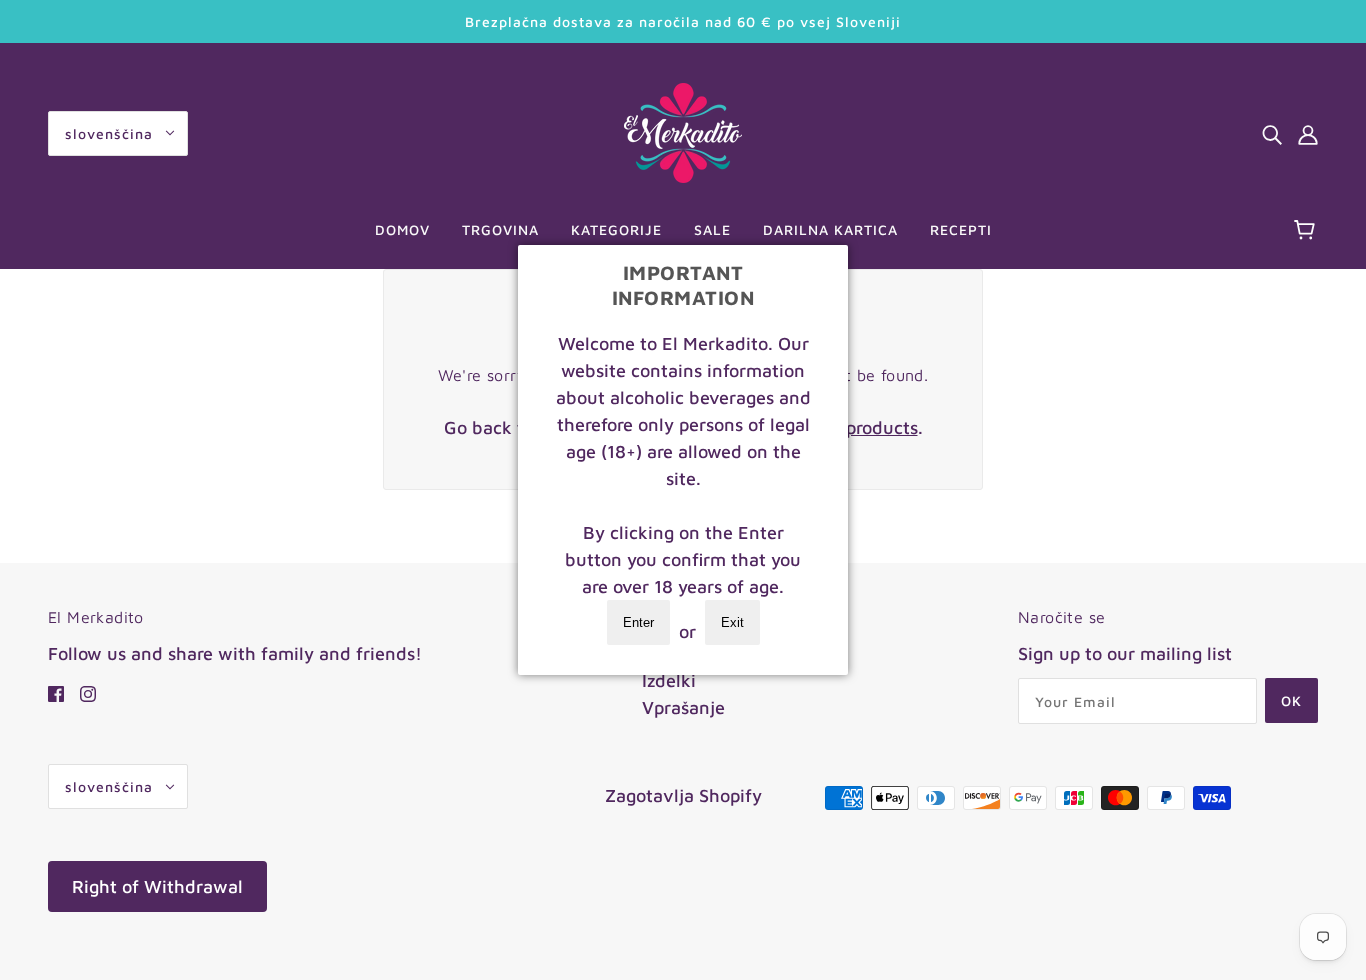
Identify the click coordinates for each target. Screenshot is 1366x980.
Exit (732, 622)
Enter (638, 622)
